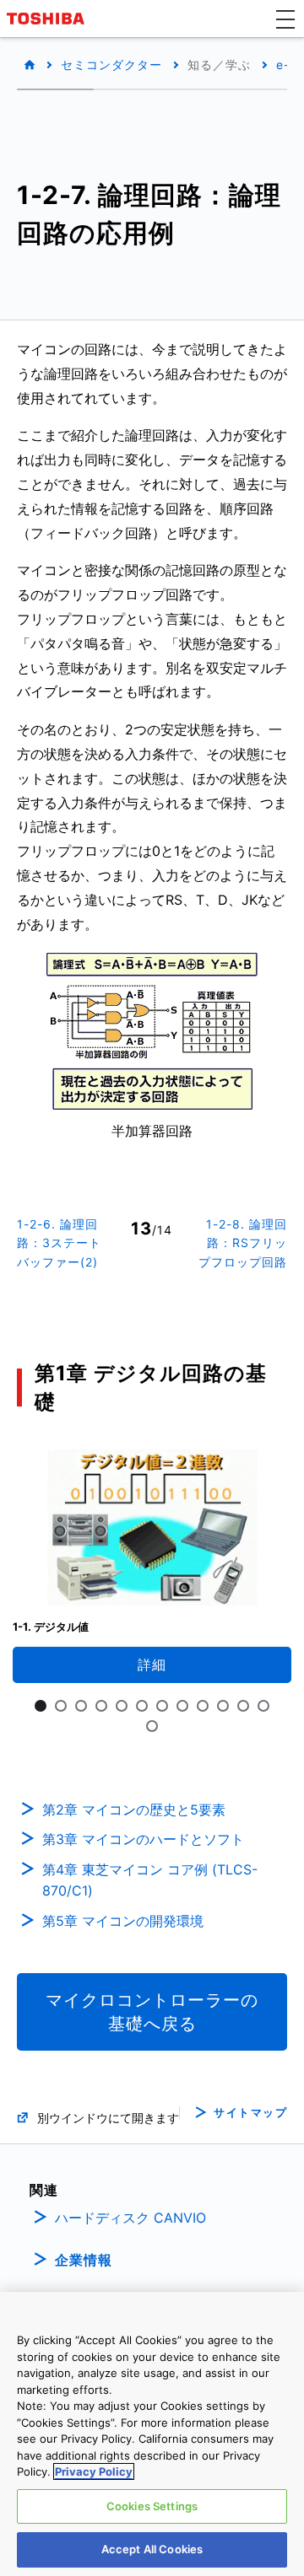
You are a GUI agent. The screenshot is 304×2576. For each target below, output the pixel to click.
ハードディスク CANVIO (130, 2218)
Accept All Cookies (152, 2549)
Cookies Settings (152, 2506)
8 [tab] (182, 1706)
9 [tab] (203, 1706)
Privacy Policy (94, 2471)
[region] (152, 2434)
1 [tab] (41, 1706)
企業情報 (84, 2260)
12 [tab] (263, 1706)
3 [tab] (81, 1706)
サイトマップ (250, 2113)
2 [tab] (61, 1706)
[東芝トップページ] (48, 19)
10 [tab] (223, 1706)
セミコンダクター (111, 65)
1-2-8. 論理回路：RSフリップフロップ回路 (243, 1243)
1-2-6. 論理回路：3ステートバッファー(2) (59, 1243)
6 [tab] (142, 1706)
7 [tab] (162, 1706)
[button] (285, 19)
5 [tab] (122, 1706)
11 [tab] (243, 1706)
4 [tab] (101, 1706)
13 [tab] (152, 1726)
